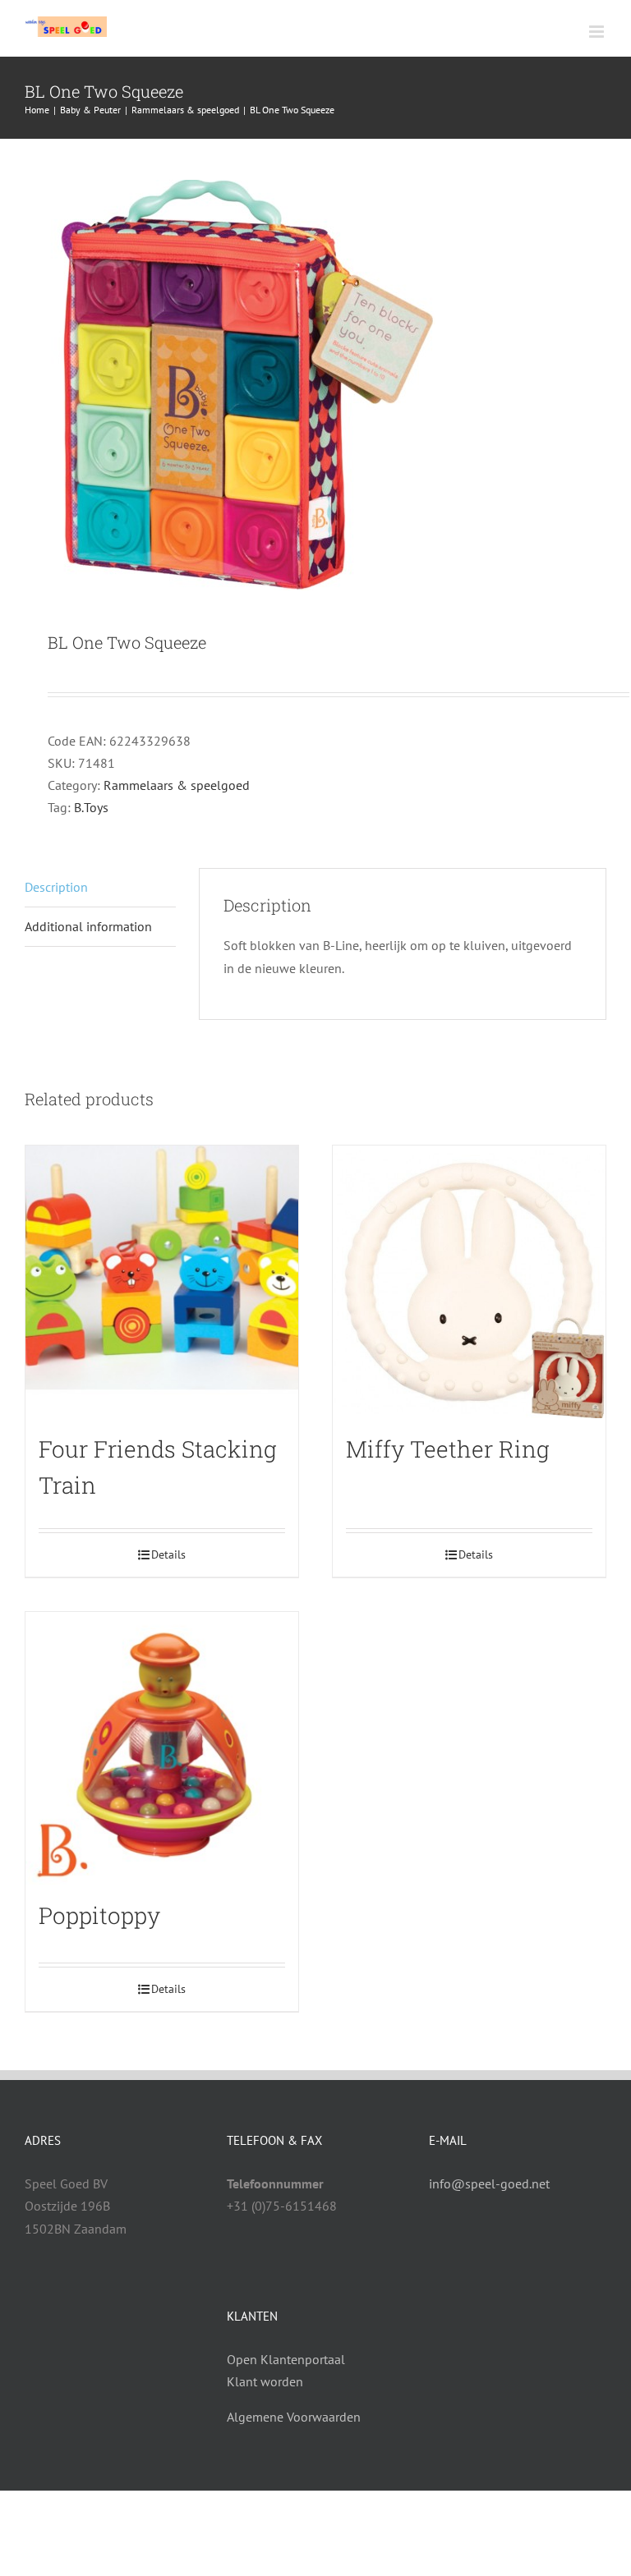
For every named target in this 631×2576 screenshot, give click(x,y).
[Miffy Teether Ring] (469, 1282)
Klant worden (265, 2381)
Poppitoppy (99, 1915)
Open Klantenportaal (286, 2359)
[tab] (100, 888)
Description (56, 887)
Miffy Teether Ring (448, 1449)
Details (168, 1554)
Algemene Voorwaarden (294, 2417)
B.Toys (91, 807)
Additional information (88, 926)
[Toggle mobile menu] (598, 32)
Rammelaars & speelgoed (177, 785)
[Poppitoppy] (162, 1748)
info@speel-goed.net (489, 2183)
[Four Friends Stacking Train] (162, 1282)
